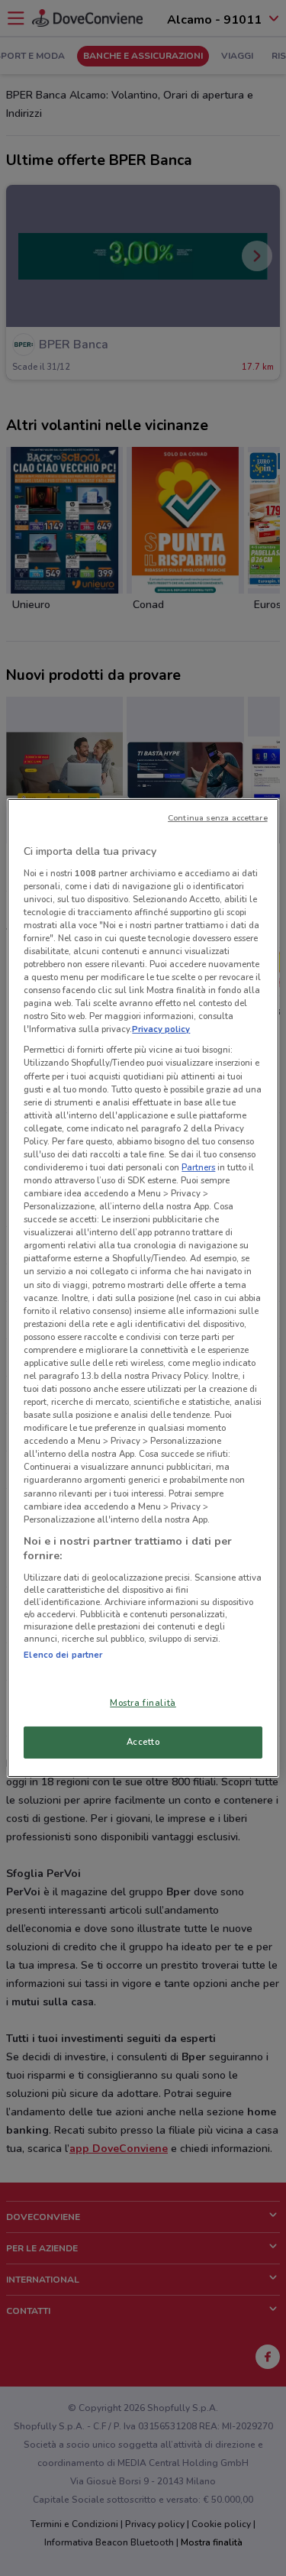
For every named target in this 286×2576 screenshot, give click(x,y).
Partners (198, 1167)
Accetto (143, 1742)
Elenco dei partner (63, 1655)
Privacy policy (161, 1029)
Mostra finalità (143, 1703)
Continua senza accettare (218, 818)
